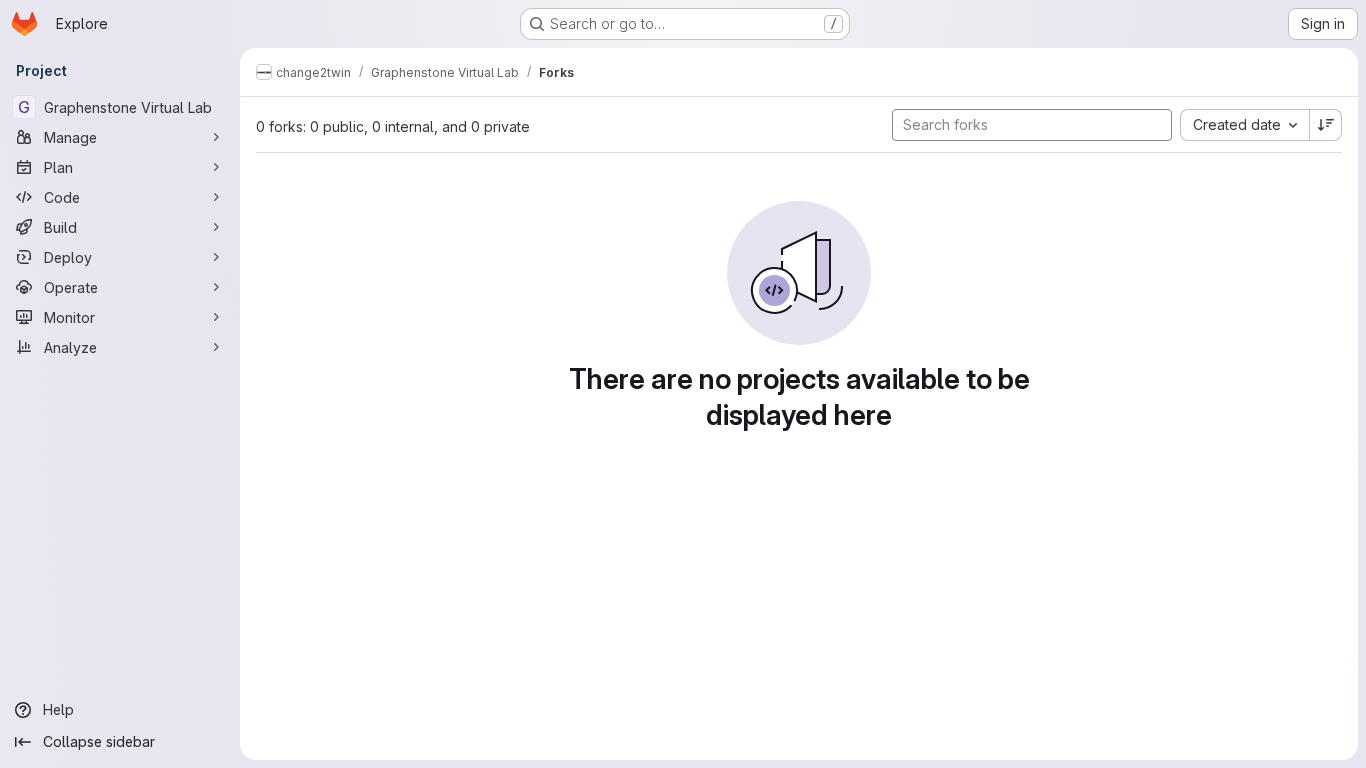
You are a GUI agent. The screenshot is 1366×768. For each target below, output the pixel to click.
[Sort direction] (1326, 125)
